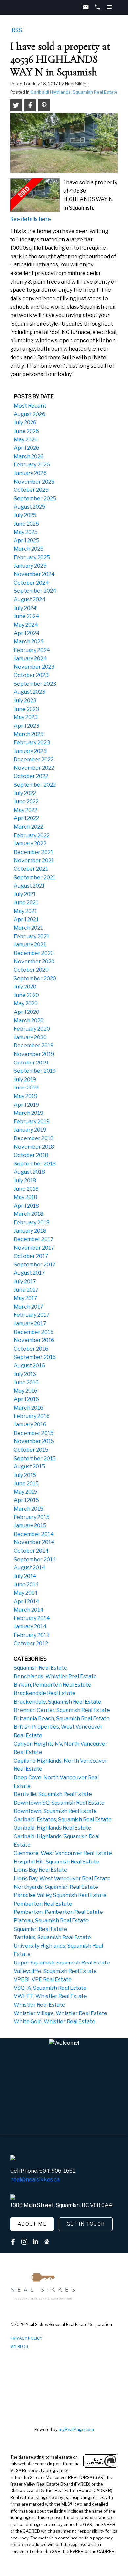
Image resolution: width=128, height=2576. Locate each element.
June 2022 (26, 801)
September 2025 (35, 499)
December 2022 (34, 759)
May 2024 (26, 625)
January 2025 (30, 566)
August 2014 (30, 1568)
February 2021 (32, 936)
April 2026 (27, 448)
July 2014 (25, 1576)
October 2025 (31, 490)
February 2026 (32, 465)
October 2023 (31, 675)
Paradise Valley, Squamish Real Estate (60, 1895)
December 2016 (34, 1332)
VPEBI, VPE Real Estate (43, 1979)
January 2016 (30, 1425)
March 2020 (29, 1021)
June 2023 (26, 709)
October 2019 (31, 1063)
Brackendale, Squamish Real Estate (58, 1702)
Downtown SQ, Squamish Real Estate (59, 1803)
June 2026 (26, 431)
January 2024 (30, 658)
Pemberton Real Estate (43, 1904)
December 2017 (34, 1239)
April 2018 (26, 1206)
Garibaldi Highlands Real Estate (53, 1828)
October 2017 (31, 1256)
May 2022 (26, 810)
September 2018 (35, 1164)
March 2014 (29, 1610)
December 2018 (34, 1138)
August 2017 (29, 1273)
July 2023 (25, 700)
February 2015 (32, 1517)
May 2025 (26, 532)
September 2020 (35, 978)
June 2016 (26, 1382)
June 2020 (26, 995)
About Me (32, 2224)
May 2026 (26, 440)
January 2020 (30, 1037)
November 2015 (34, 1441)
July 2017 (25, 1281)
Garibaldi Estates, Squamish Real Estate (63, 1820)
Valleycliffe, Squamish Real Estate (55, 1971)
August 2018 (29, 1172)
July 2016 (25, 1374)
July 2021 (25, 894)
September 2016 (35, 1357)
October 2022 (31, 776)
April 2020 (27, 1012)
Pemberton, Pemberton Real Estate (58, 1912)
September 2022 (35, 785)
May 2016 (26, 1391)
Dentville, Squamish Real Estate (53, 1794)
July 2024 (25, 608)
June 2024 (27, 616)
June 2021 (26, 902)
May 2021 (25, 911)
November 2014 (34, 1542)
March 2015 (29, 1509)
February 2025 (32, 557)
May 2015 (26, 1492)
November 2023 (34, 667)
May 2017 (26, 1298)
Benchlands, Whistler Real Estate (55, 1676)
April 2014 (27, 1601)
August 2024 (30, 600)
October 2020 (31, 970)
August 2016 (29, 1366)
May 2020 (26, 1003)
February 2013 (32, 1635)
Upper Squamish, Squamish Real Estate (62, 1963)
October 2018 (31, 1155)
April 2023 (27, 726)
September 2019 (35, 1071)
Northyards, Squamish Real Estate (56, 1887)
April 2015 (26, 1500)
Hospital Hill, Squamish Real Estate (56, 1862)
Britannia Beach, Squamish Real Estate (62, 1719)
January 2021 (30, 945)
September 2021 (35, 877)
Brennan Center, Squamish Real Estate (62, 1710)
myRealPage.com (76, 2429)
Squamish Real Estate (41, 1668)
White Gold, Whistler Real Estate (54, 2022)
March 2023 (29, 734)
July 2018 (25, 1180)
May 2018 (26, 1197)
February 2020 (32, 1029)
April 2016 (26, 1399)
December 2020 (34, 953)
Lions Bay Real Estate (41, 1870)
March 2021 (28, 928)
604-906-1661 (57, 2171)
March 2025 (29, 549)
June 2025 (26, 524)
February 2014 (32, 1618)
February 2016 (32, 1416)
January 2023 (30, 751)
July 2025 (25, 515)
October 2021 (31, 869)
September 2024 (35, 591)
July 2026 (25, 423)
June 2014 (26, 1584)
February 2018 (32, 1223)
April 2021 (26, 920)
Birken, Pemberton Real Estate (53, 1685)
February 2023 (32, 743)
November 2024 (34, 574)
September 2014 (35, 1559)
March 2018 (29, 1214)
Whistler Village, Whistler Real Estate (61, 2013)
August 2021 (29, 886)
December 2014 (34, 1534)
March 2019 (29, 1113)
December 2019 (34, 1046)
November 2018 (34, 1147)
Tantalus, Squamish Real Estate (52, 1937)
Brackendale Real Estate (45, 1693)
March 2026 (29, 456)
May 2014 (26, 1593)
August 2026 (30, 414)
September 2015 (35, 1458)
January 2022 (30, 844)
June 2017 (26, 1290)
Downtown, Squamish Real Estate (55, 1811)
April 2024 (27, 633)
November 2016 (34, 1340)
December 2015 (34, 1433)
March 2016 (29, 1408)
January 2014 (30, 1626)
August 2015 (29, 1467)
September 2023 (35, 684)
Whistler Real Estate (40, 2005)
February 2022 (32, 835)
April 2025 (27, 541)
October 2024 (31, 583)
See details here (31, 219)
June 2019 (26, 1088)
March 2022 (29, 827)
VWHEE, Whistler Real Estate (50, 1996)
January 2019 (30, 1130)
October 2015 (31, 1450)
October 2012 (31, 1644)
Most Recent (30, 406)
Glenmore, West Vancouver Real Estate (63, 1853)
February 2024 (32, 650)
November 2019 (34, 1054)
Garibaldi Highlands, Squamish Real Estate (74, 92)
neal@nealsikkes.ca (35, 2179)
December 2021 (33, 852)
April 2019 (26, 1105)
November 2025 (34, 482)
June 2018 (26, 1189)
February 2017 (32, 1315)
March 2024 (29, 642)
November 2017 (34, 1248)
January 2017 (30, 1324)
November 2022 (34, 768)
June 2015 (26, 1483)
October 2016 (31, 1349)
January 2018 (30, 1231)
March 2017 (29, 1307)
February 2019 (32, 1122)
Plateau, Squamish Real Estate (51, 1921)
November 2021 (34, 860)
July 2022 (25, 793)
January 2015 (30, 1526)
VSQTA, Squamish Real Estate (50, 1988)
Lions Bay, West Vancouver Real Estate (62, 1878)
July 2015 (25, 1475)
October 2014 (31, 1551)
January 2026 (30, 473)
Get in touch (86, 2224)
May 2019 (26, 1096)
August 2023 (30, 692)
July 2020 (25, 987)
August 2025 (30, 507)
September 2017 (35, 1265)
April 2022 (26, 818)
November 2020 (34, 961)
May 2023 (26, 717)
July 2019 (25, 1079)
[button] (32, 2224)
